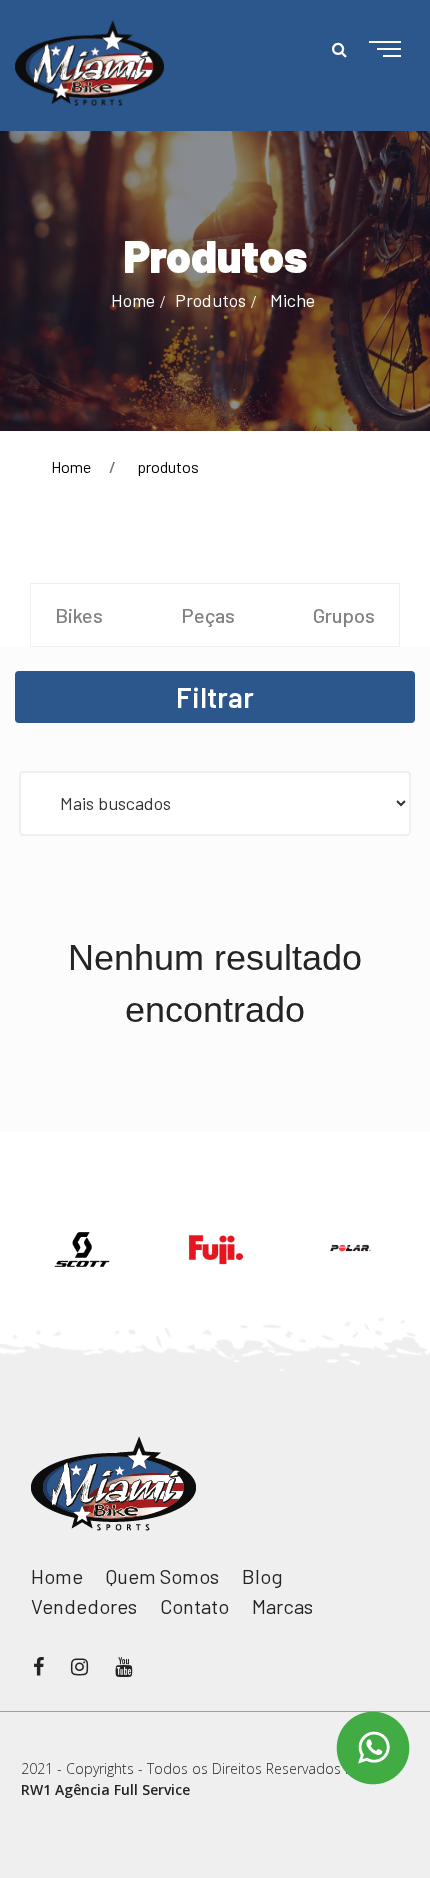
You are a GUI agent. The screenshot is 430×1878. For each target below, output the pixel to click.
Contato (194, 1606)
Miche (292, 300)
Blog (262, 1576)
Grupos (344, 615)
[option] (82, 1249)
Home (133, 300)
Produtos (210, 300)
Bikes (79, 615)
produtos (168, 466)
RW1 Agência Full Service (105, 1789)
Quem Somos (162, 1576)
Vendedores (84, 1606)
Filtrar (215, 697)
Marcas (282, 1606)
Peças (208, 615)
